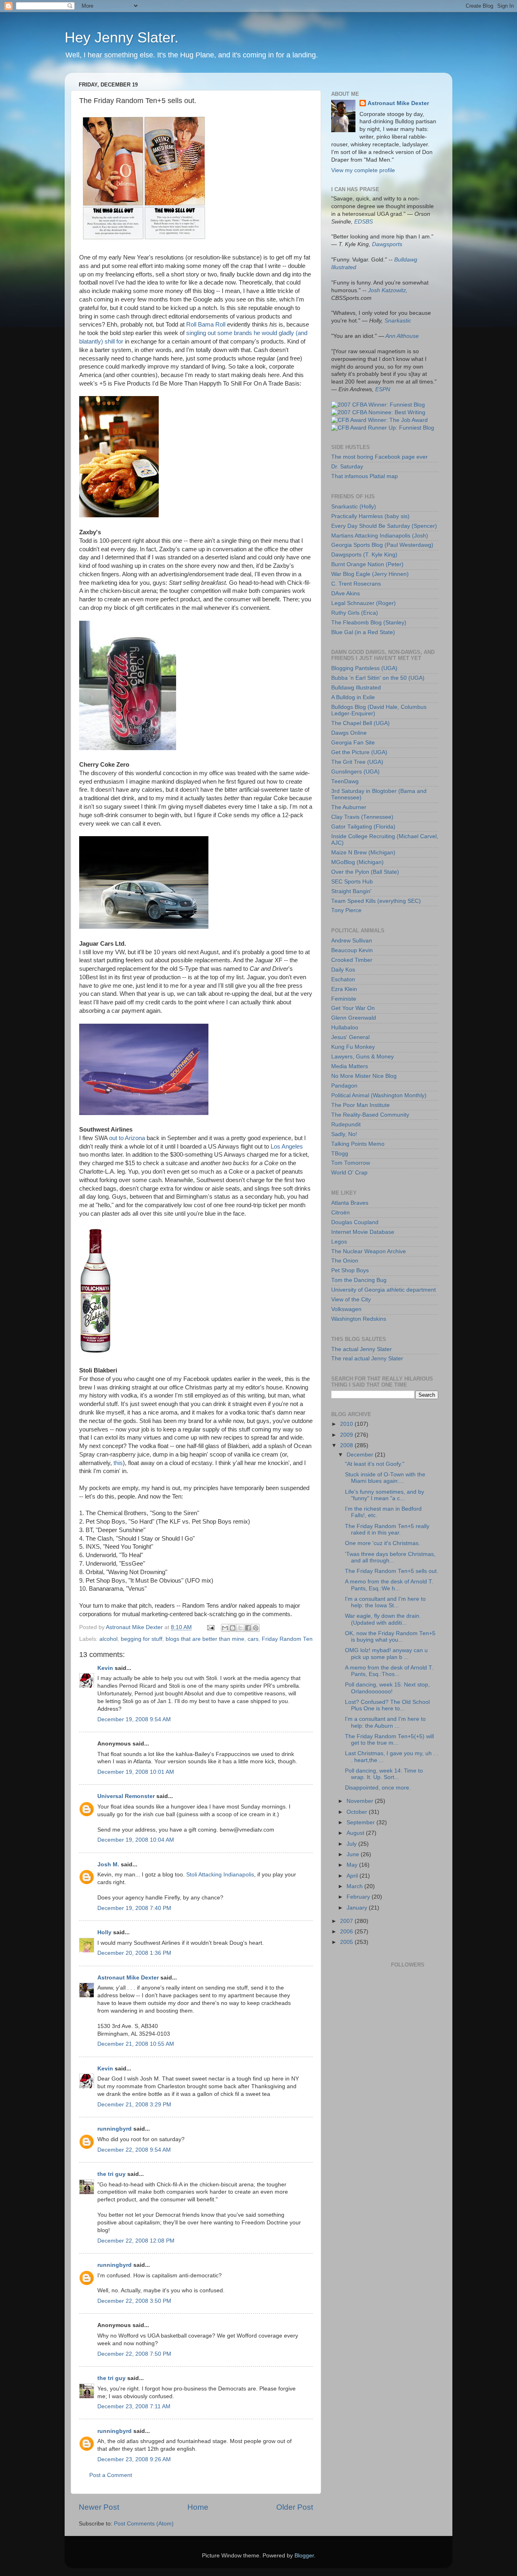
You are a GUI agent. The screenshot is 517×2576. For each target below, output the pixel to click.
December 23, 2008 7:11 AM (134, 2406)
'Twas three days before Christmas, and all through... (390, 1557)
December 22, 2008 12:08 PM (136, 2241)
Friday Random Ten (287, 1639)
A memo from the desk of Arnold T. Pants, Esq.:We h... (389, 1585)
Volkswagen (346, 1309)
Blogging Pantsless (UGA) (364, 668)
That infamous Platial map (365, 476)
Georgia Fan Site (353, 743)
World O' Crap (349, 1173)
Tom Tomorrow (351, 1163)
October (358, 1812)
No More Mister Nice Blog (364, 1076)
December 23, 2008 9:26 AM (134, 2459)
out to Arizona (127, 1138)
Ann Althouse (402, 336)
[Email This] (225, 1628)
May (353, 1865)
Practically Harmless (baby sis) (370, 516)
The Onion (345, 1261)
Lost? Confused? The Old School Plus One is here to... (387, 1705)
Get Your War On (353, 1008)
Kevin (105, 1668)
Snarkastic (398, 321)
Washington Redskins (359, 1319)
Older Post (295, 2507)
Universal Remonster (126, 1796)
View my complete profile (363, 170)
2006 (347, 1932)
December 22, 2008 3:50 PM (134, 2301)
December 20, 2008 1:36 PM (134, 1953)
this (118, 1463)
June (354, 1854)
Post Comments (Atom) (144, 2524)
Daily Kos (343, 970)
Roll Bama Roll (206, 325)
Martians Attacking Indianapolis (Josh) (380, 536)
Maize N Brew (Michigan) (363, 853)
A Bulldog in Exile (353, 697)
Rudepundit (346, 1125)
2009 (347, 1435)
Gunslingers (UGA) (355, 772)
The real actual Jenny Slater (367, 1359)
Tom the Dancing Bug (359, 1280)
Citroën (340, 1213)
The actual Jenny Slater (361, 1349)
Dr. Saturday (347, 467)
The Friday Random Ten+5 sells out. (392, 1571)
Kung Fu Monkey (353, 1047)
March (355, 1886)
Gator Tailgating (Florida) (363, 827)
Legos (339, 1242)
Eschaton (343, 979)
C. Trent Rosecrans (356, 584)
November (361, 1801)
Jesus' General (350, 1037)
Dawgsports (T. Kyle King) (364, 555)
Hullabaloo (345, 1028)
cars (253, 1639)
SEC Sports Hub (352, 882)
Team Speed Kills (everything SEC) (376, 901)
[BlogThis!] (233, 1628)
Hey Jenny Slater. (122, 37)
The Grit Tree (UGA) (357, 762)
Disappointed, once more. (378, 1788)
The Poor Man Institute (360, 1105)
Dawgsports (387, 244)
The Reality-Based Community (370, 1115)
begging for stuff (142, 1639)
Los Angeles (287, 1147)
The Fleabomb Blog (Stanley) (369, 623)
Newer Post (99, 2507)
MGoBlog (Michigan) (357, 862)
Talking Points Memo (358, 1144)
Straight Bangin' (351, 891)
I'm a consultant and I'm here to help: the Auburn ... (385, 1722)
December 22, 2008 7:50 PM (134, 2354)
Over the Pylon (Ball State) (365, 872)
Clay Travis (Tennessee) (362, 817)
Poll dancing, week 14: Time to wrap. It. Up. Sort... (384, 1774)
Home (198, 2507)
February (359, 1897)
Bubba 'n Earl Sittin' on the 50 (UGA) (378, 678)
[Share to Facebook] (248, 1628)
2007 (347, 1921)
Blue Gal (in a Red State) (363, 632)
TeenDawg (345, 781)
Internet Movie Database (363, 1232)
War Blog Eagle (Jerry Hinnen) (370, 574)
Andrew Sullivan (352, 941)
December (361, 1455)
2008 (347, 1445)
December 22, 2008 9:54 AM (134, 2150)
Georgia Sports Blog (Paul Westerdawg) (382, 545)
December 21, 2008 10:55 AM (136, 2044)
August (356, 1833)
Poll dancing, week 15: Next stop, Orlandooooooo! (387, 1688)
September (361, 1822)
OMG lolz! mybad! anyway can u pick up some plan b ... (386, 1654)
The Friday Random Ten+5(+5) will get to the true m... (389, 1740)
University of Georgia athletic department (384, 1290)
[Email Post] (210, 1627)
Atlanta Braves (350, 1203)
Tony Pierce (346, 910)
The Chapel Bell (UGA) (360, 723)
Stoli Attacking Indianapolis (220, 1875)
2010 (347, 1424)
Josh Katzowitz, (388, 290)
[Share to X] (240, 1628)
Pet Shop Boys (350, 1270)
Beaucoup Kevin (352, 950)
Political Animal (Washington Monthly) (379, 1095)
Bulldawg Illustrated (356, 688)
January (358, 1908)
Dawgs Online (349, 733)
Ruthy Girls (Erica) (355, 613)
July (352, 1844)
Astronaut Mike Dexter (128, 1978)
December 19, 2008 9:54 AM (134, 1719)
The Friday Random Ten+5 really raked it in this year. (387, 1529)
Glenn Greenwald (354, 1018)
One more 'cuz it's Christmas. (382, 1543)
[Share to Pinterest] (256, 1628)
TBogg (340, 1154)
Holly (104, 1932)
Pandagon (344, 1086)
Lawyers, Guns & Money (363, 1057)
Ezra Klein (344, 989)
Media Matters (350, 1066)
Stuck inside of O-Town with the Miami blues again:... (385, 1478)
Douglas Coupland (355, 1222)
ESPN (383, 389)
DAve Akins (346, 593)
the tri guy (111, 2174)
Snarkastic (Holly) (354, 507)
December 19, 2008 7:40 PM (134, 1908)
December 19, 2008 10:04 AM (136, 1840)
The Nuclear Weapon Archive (369, 1251)
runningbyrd (115, 2129)
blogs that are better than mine (205, 1639)
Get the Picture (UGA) (359, 752)
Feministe (344, 999)
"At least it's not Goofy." (375, 1464)
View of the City (351, 1300)
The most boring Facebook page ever (379, 457)
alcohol (108, 1639)
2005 (347, 1942)
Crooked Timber (352, 960)
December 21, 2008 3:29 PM (134, 2105)
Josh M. (108, 1865)
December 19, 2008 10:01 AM (136, 1772)
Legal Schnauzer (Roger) (364, 603)
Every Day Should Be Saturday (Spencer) (384, 526)
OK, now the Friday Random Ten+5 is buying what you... (390, 1637)
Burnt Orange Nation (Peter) (367, 564)
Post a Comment (111, 2475)
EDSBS (364, 222)
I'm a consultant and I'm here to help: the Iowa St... (385, 1602)
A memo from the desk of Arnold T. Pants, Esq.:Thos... (389, 1671)
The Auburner (349, 807)
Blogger (304, 2556)
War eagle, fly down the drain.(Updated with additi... (383, 1619)
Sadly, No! (344, 1134)
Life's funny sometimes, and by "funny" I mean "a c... (385, 1495)
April (353, 1876)
